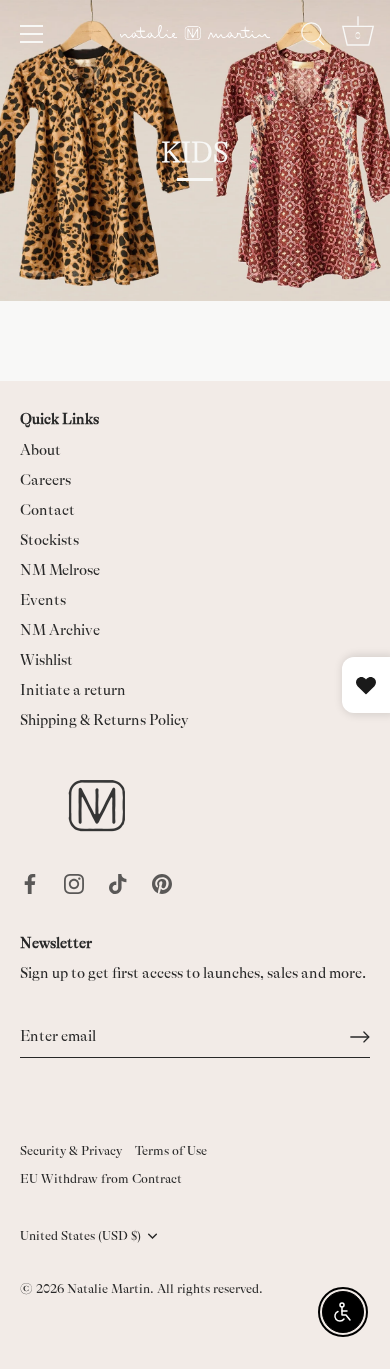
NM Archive (60, 630)
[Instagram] (74, 882)
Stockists (49, 540)
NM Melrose (60, 570)
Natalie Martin (108, 1289)
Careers (45, 480)
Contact (47, 510)
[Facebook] (30, 882)
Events (43, 600)
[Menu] (32, 34)
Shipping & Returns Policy (104, 720)
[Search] (313, 37)
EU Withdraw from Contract (101, 1179)
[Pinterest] (162, 882)
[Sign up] (360, 1037)
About (40, 450)
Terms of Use (171, 1151)
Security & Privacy (71, 1151)
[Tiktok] (118, 882)
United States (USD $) (80, 1236)
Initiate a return (73, 690)
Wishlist (46, 660)
